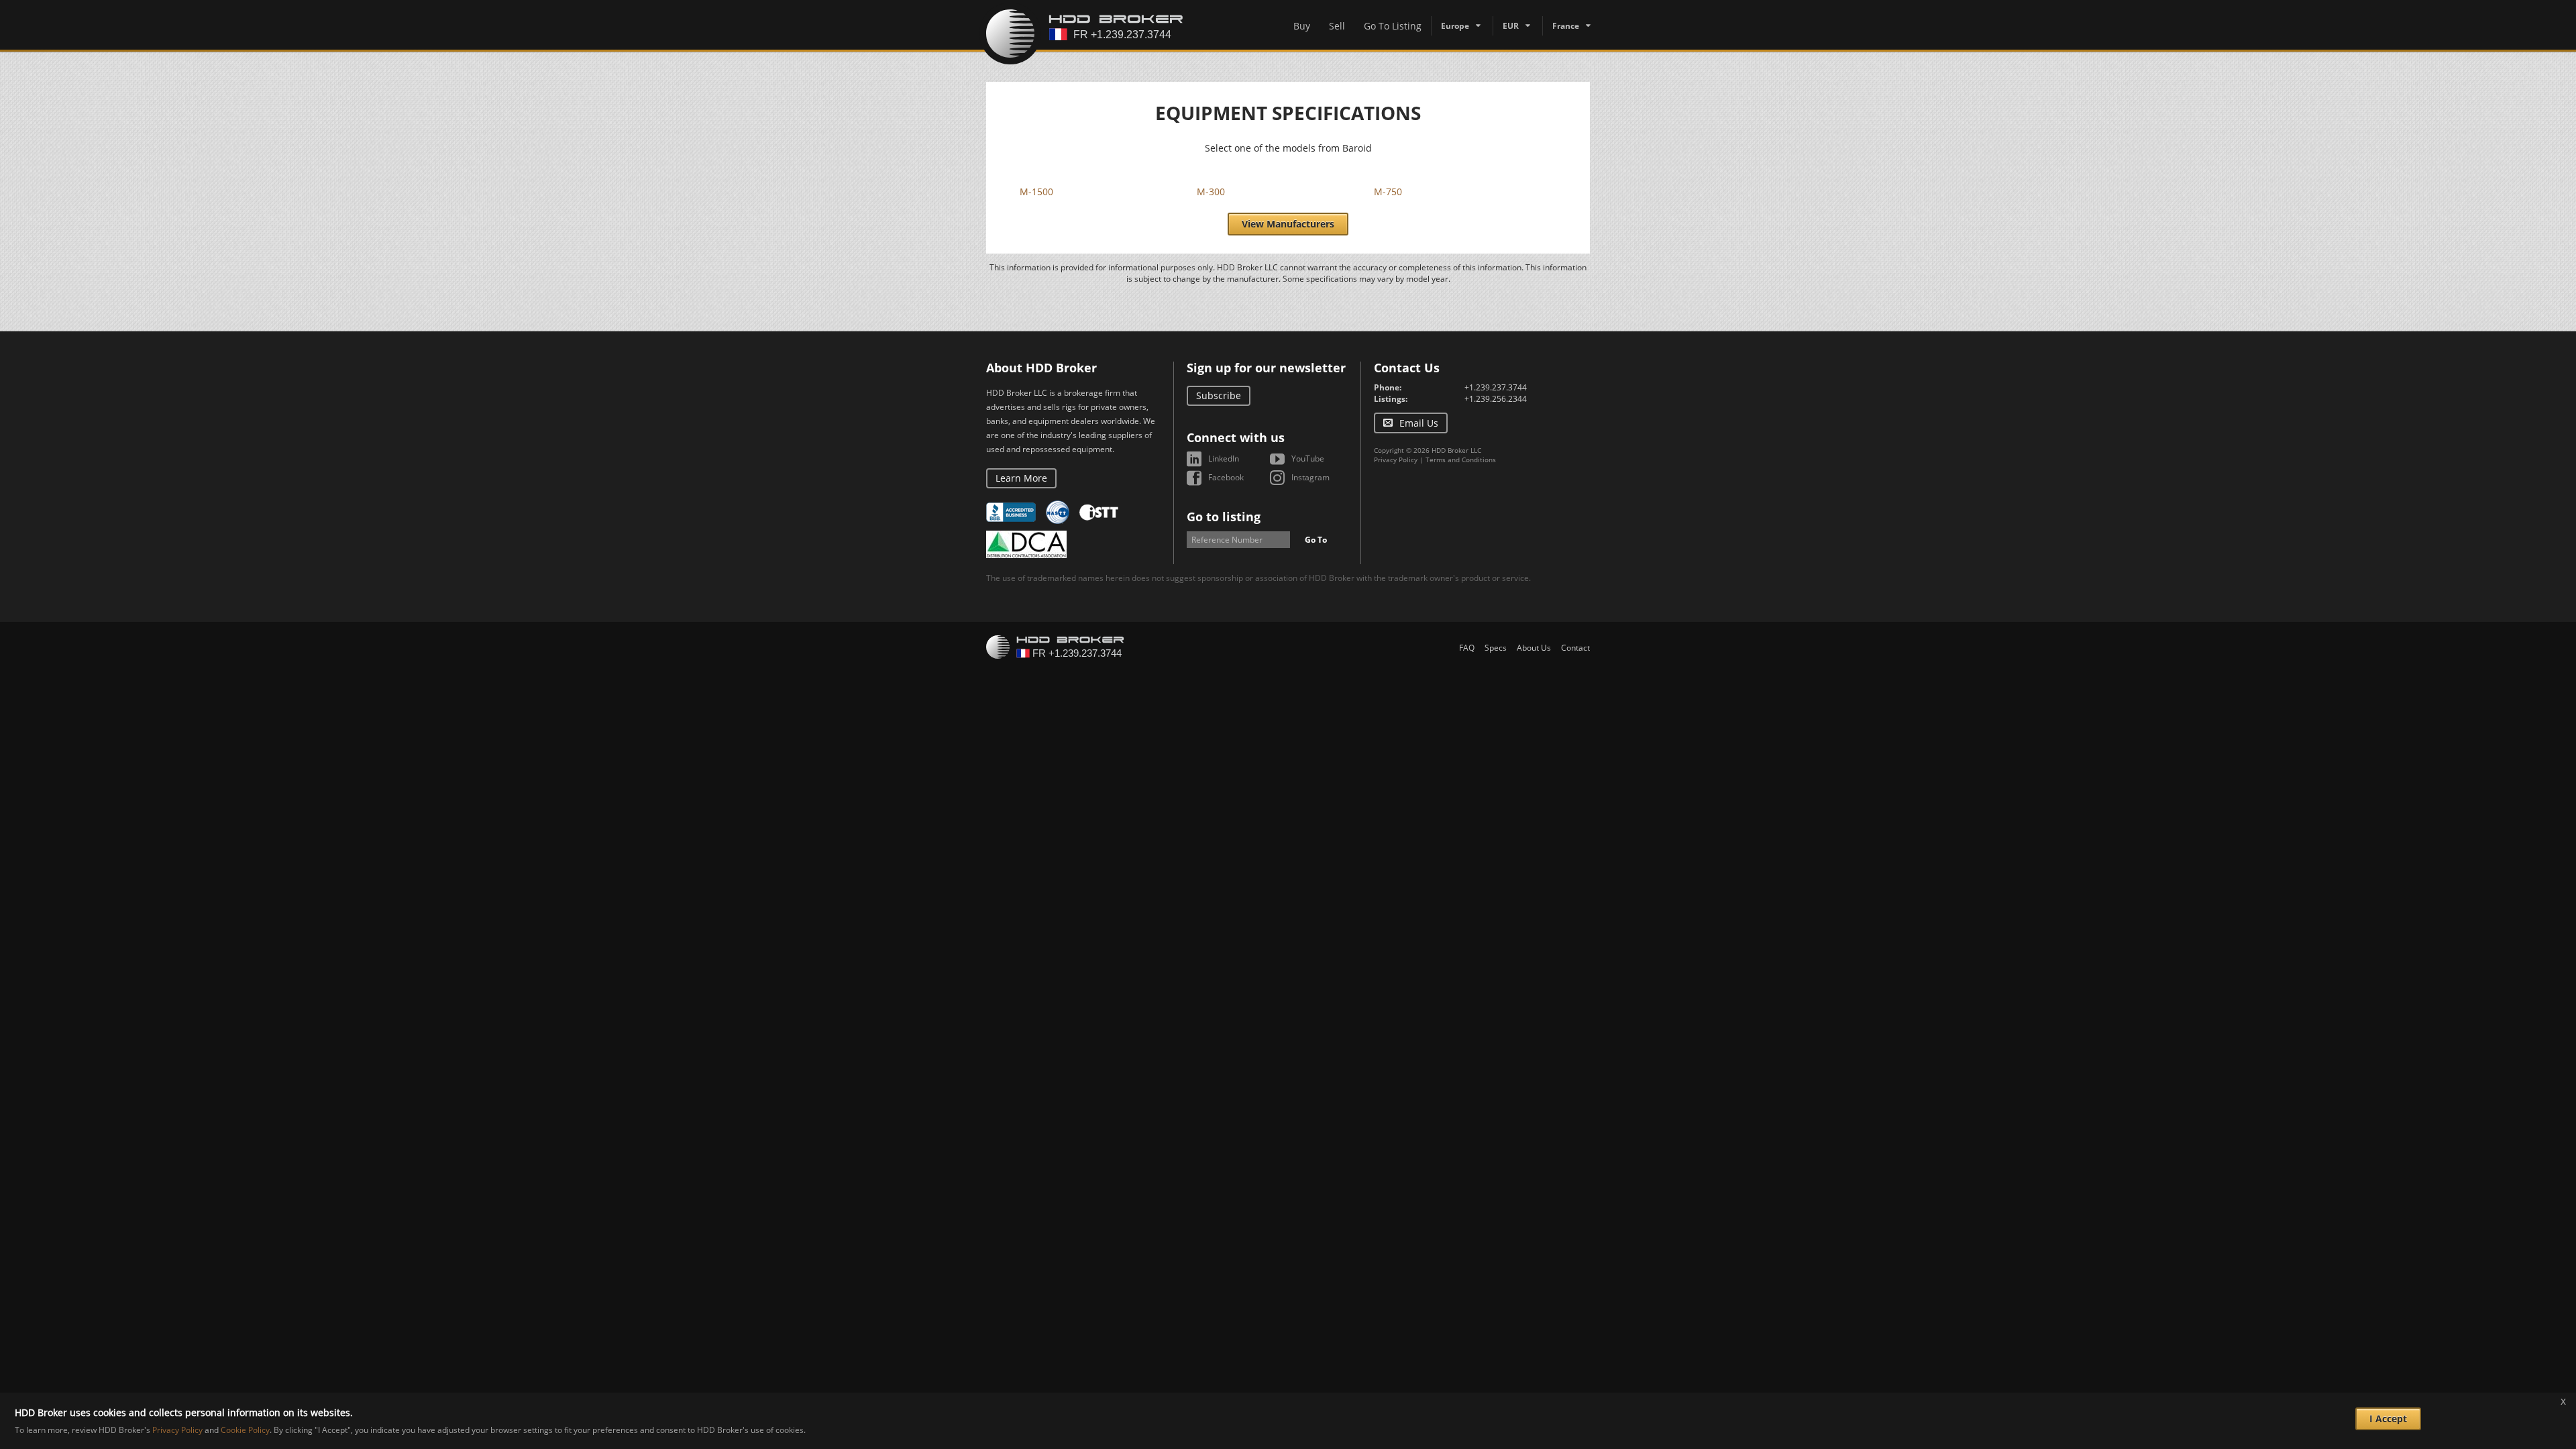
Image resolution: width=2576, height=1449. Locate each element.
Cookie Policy (245, 1430)
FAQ (1467, 648)
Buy (1302, 26)
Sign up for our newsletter (1266, 368)
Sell (1337, 26)
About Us (1534, 648)
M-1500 (1036, 192)
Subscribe (1219, 395)
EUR (1511, 26)
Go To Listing (1393, 26)
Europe (1455, 26)
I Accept (2388, 1418)
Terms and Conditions (1461, 460)
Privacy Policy (1396, 460)
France (1566, 26)
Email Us (1419, 423)
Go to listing (1224, 517)
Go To (1316, 540)
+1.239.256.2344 (1496, 399)
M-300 (1211, 192)
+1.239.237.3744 (1496, 387)
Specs (1496, 648)
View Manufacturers (1288, 224)
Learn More (1021, 478)
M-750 (1388, 192)
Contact (1575, 648)
